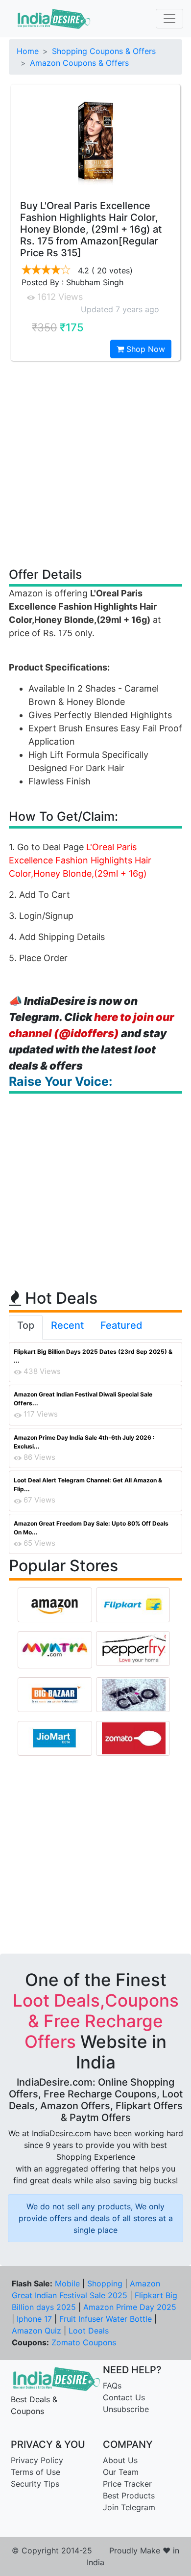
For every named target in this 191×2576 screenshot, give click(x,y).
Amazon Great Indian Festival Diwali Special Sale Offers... (83, 1399)
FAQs (112, 2386)
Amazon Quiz (36, 2331)
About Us (120, 2460)
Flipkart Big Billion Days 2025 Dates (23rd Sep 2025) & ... (93, 1356)
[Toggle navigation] (169, 19)
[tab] (26, 1327)
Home (28, 51)
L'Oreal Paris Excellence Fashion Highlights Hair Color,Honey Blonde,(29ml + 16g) (80, 860)
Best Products (129, 2495)
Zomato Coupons (84, 2342)
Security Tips (35, 2484)
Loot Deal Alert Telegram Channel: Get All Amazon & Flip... (88, 1485)
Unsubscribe (126, 2409)
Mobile (67, 2283)
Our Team (121, 2472)
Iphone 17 (34, 2319)
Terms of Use (36, 2472)
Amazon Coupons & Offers (79, 63)
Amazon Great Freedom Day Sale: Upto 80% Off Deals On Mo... (91, 1528)
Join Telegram (129, 2507)
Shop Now (144, 349)
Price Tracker (127, 2484)
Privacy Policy (37, 2460)
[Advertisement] (95, 463)
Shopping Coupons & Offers (104, 51)
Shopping (105, 2283)
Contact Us (124, 2397)
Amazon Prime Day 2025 (130, 2307)
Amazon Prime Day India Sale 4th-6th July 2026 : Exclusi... (84, 1442)
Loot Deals (89, 2331)
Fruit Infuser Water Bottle (106, 2319)
